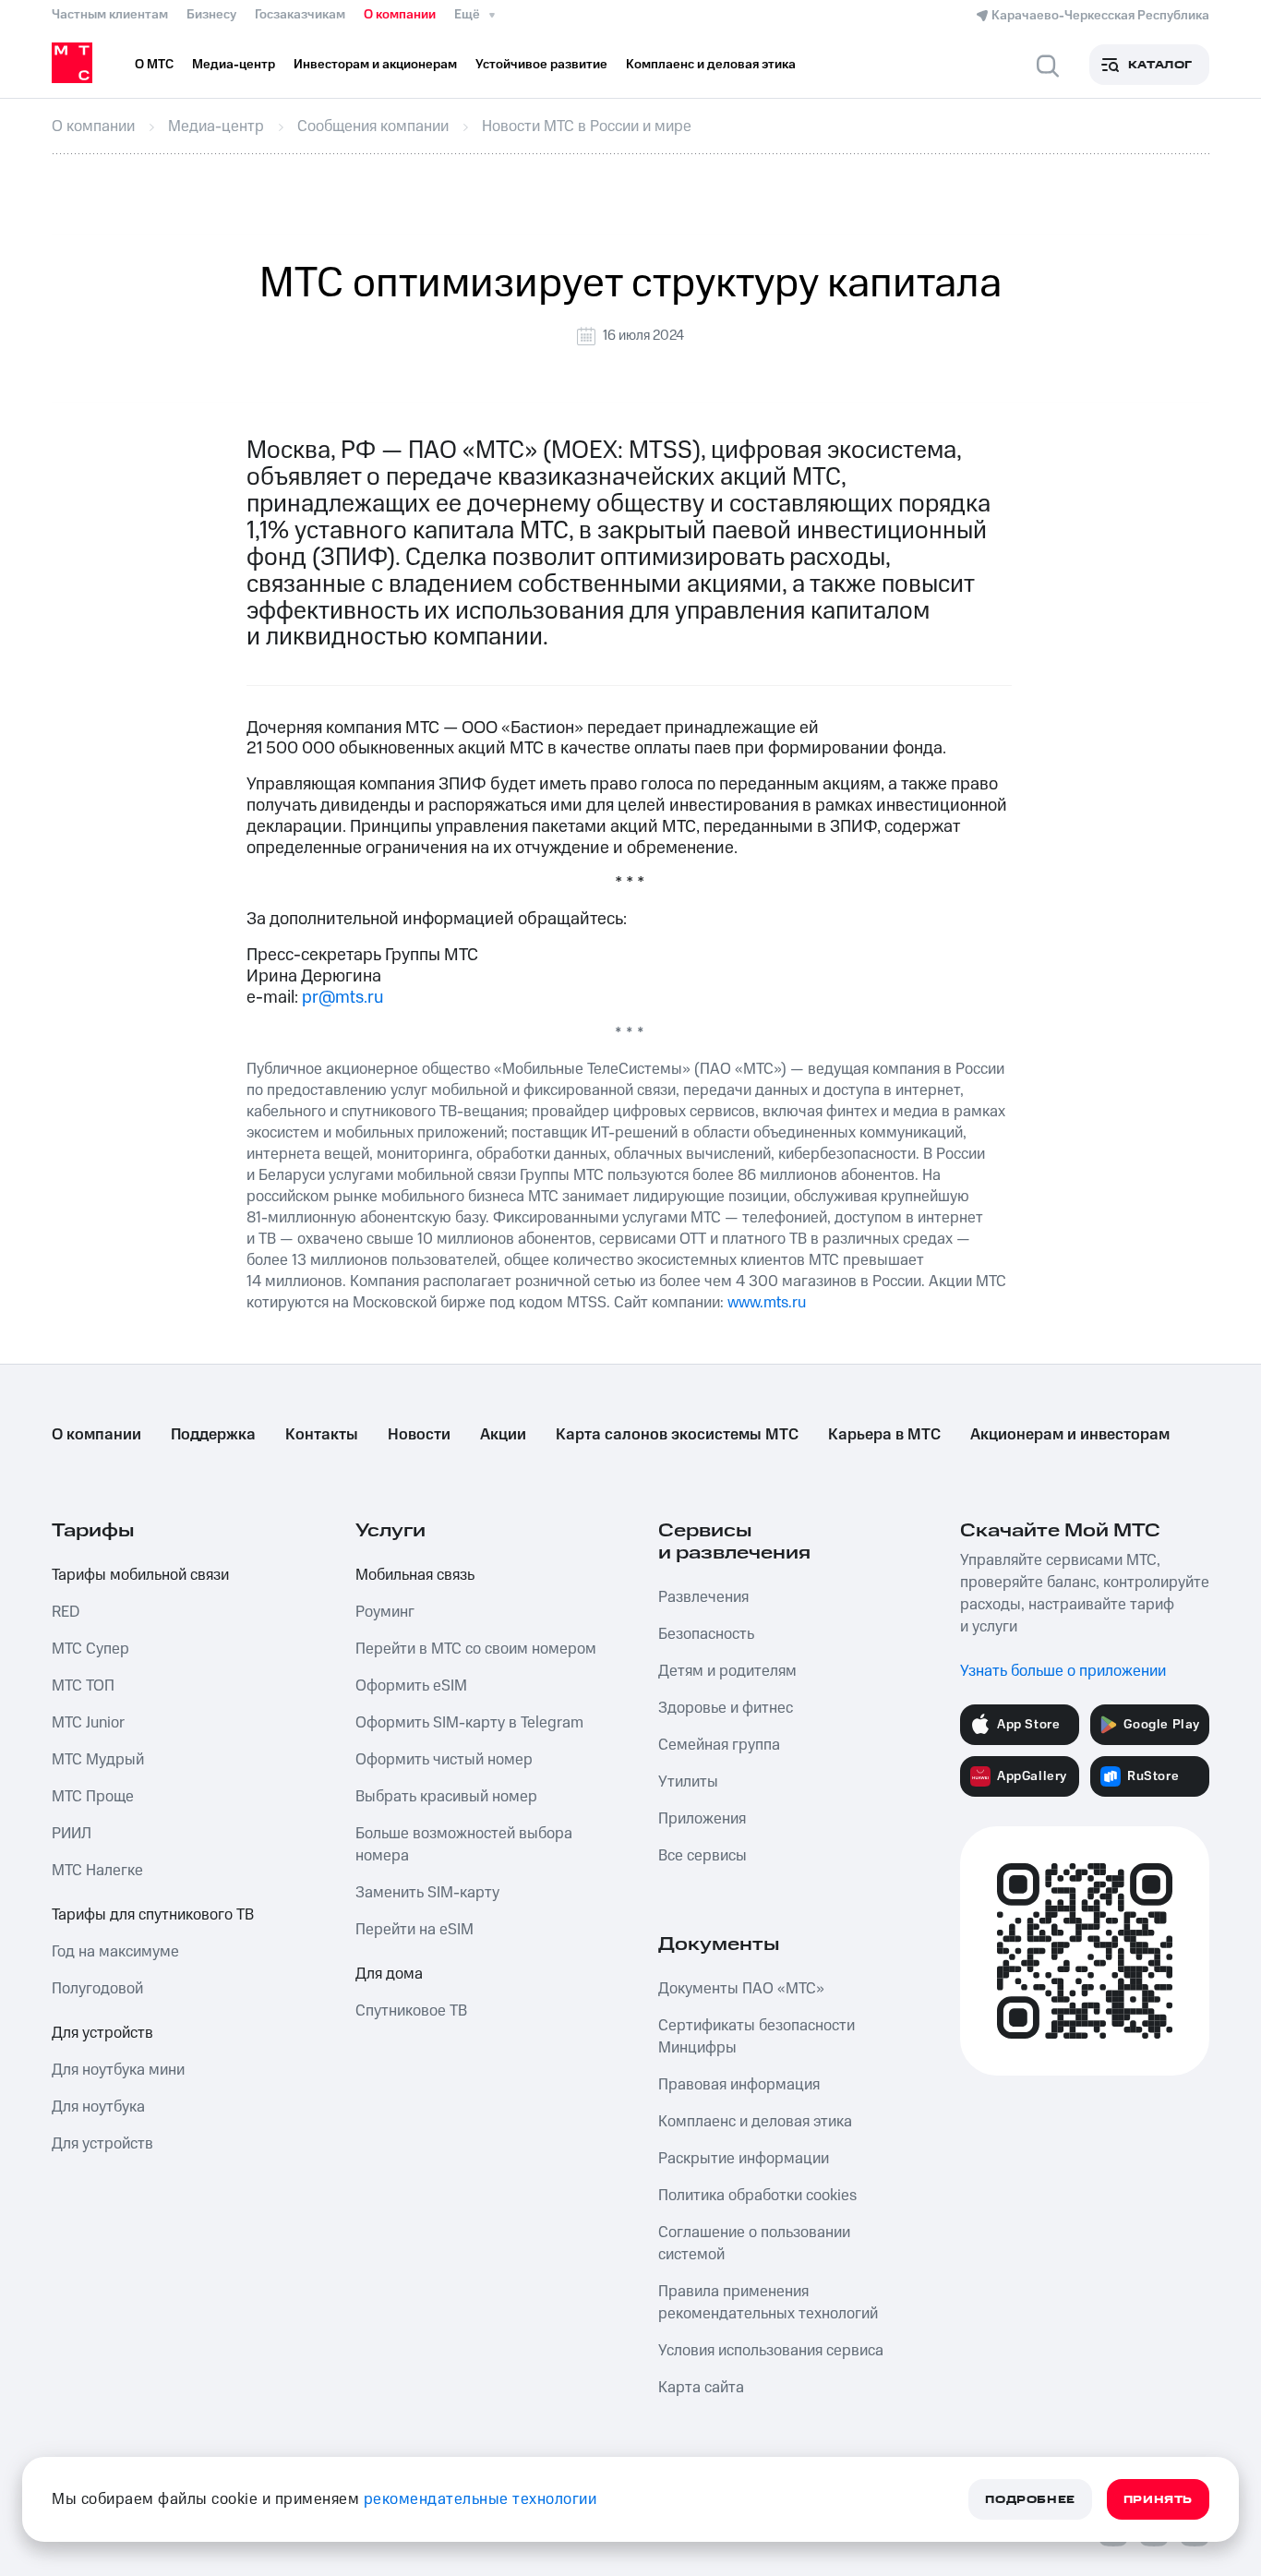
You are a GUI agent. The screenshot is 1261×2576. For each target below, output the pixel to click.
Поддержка (213, 1435)
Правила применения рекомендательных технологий (768, 2303)
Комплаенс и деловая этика (755, 2122)
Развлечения (703, 1597)
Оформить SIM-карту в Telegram (469, 1723)
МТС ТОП (83, 1686)
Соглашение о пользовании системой (754, 2244)
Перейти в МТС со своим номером (476, 1649)
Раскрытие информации (744, 2159)
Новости (419, 1435)
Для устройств (102, 2033)
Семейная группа (719, 1745)
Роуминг (385, 1612)
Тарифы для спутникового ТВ (153, 1915)
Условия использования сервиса (771, 2351)
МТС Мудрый (98, 1760)
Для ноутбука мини (118, 2070)
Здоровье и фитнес (726, 1708)
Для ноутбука (98, 2107)
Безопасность (706, 1634)
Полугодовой (97, 1989)
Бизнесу (211, 15)
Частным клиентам (110, 15)
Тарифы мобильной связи (140, 1575)
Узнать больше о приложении (1063, 1671)
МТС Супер (90, 1649)
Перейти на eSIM (414, 1930)
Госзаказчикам (300, 15)
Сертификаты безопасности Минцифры (757, 2037)
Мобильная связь (415, 1575)
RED (66, 1612)
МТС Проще (93, 1797)
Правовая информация (739, 2085)
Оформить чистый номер (444, 1760)
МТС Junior (88, 1723)
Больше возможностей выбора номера (464, 1845)
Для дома (389, 1974)
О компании (400, 15)
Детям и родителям (727, 1671)
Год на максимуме (115, 1952)
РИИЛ (72, 1834)
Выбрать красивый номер (446, 1797)
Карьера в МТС (884, 1435)
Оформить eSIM (411, 1686)
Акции (503, 1435)
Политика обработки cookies (757, 2196)
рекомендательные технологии (480, 2499)
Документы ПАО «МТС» (741, 1989)
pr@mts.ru (342, 998)
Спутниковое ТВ (411, 2011)
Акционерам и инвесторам (1070, 1435)
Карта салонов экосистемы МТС (677, 1435)
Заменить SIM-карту (427, 1893)
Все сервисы (703, 1856)
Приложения (702, 1819)
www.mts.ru (767, 1303)
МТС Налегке (97, 1871)
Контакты (322, 1435)
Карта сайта (701, 2388)
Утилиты (688, 1782)
